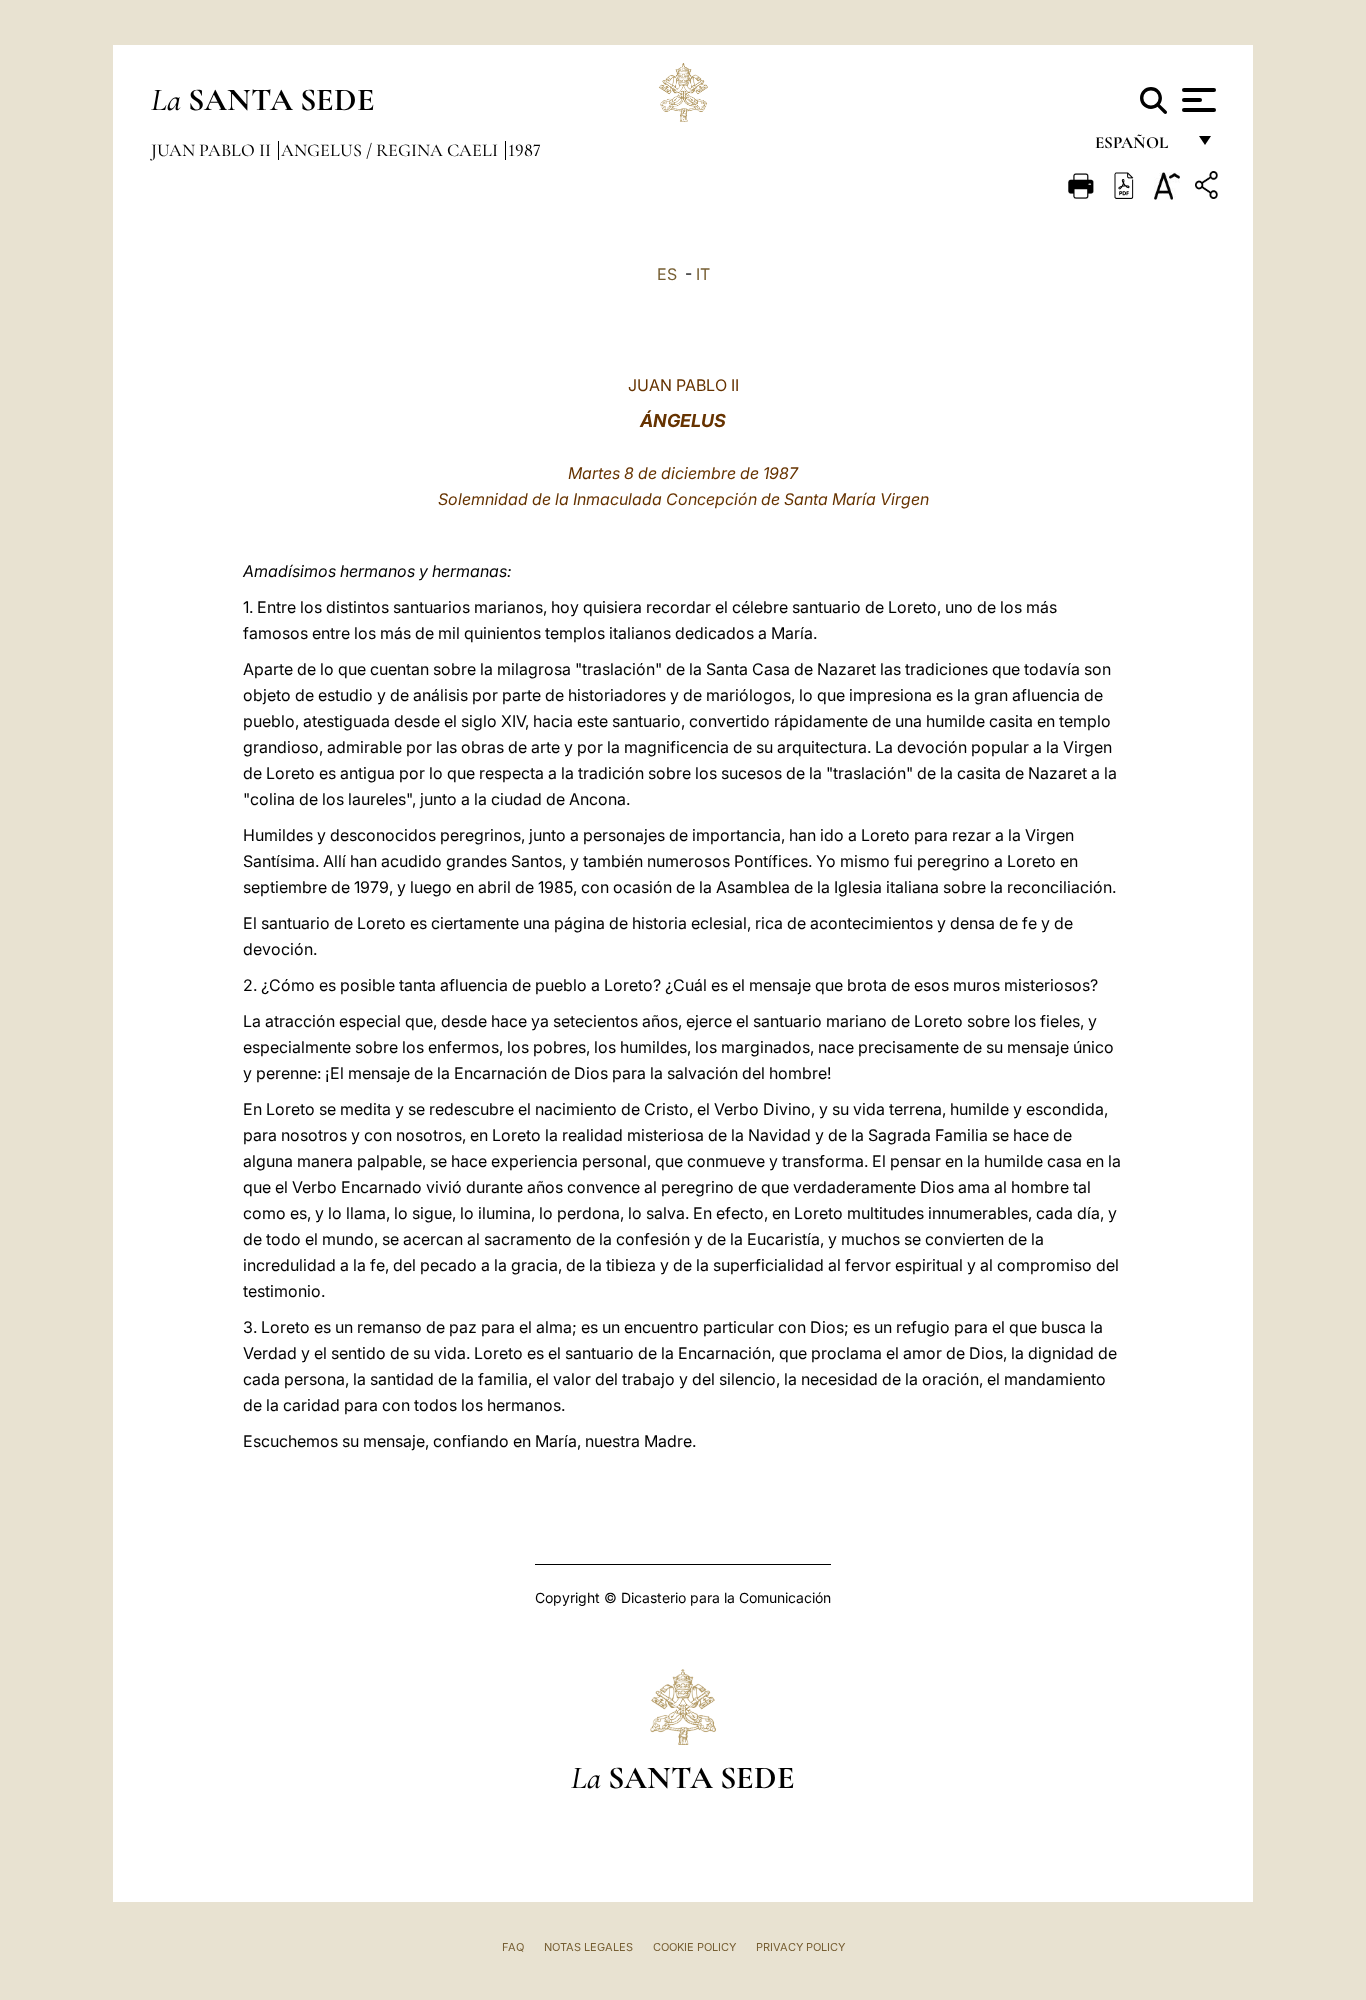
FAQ (513, 1947)
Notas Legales (588, 1947)
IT (703, 274)
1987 (524, 150)
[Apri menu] (1196, 100)
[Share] (1209, 188)
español (1139, 147)
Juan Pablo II (213, 150)
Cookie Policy (694, 1947)
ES (667, 274)
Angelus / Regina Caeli (391, 150)
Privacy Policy (800, 1947)
